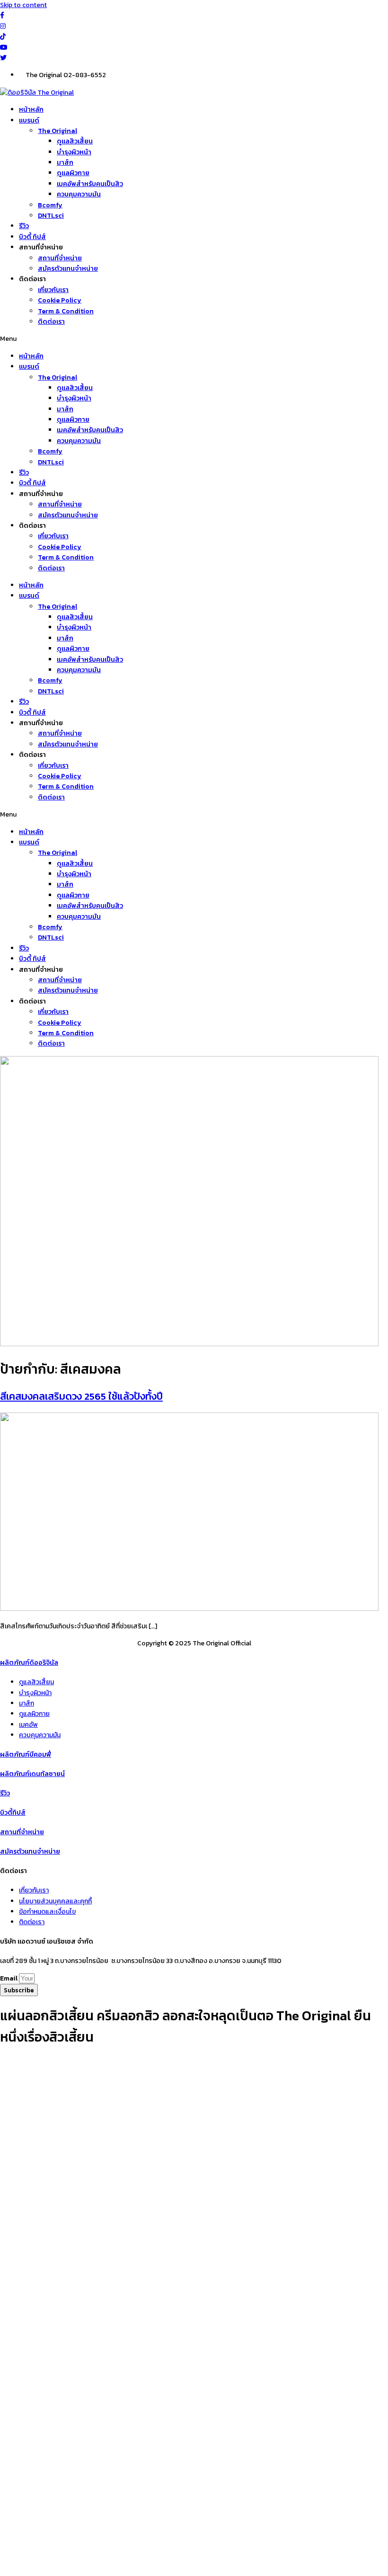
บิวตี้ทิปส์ (13, 1813)
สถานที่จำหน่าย (60, 258)
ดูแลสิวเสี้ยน (75, 141)
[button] (194, 339)
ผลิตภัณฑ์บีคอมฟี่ (26, 1754)
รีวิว (24, 226)
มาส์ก (65, 163)
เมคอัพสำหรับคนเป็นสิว (90, 184)
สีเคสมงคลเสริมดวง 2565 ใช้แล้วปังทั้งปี (81, 1396)
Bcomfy (50, 205)
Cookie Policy (60, 300)
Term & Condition (66, 311)
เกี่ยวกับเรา (53, 290)
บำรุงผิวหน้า (74, 152)
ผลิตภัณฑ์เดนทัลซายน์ (32, 1774)
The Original (57, 131)
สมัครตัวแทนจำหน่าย (68, 269)
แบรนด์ (29, 120)
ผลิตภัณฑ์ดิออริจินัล (29, 1663)
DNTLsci (51, 216)
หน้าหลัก (31, 110)
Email (9, 1978)
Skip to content (23, 5)
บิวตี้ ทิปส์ (32, 237)
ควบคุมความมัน (79, 194)
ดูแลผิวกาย (73, 173)
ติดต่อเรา (51, 322)
